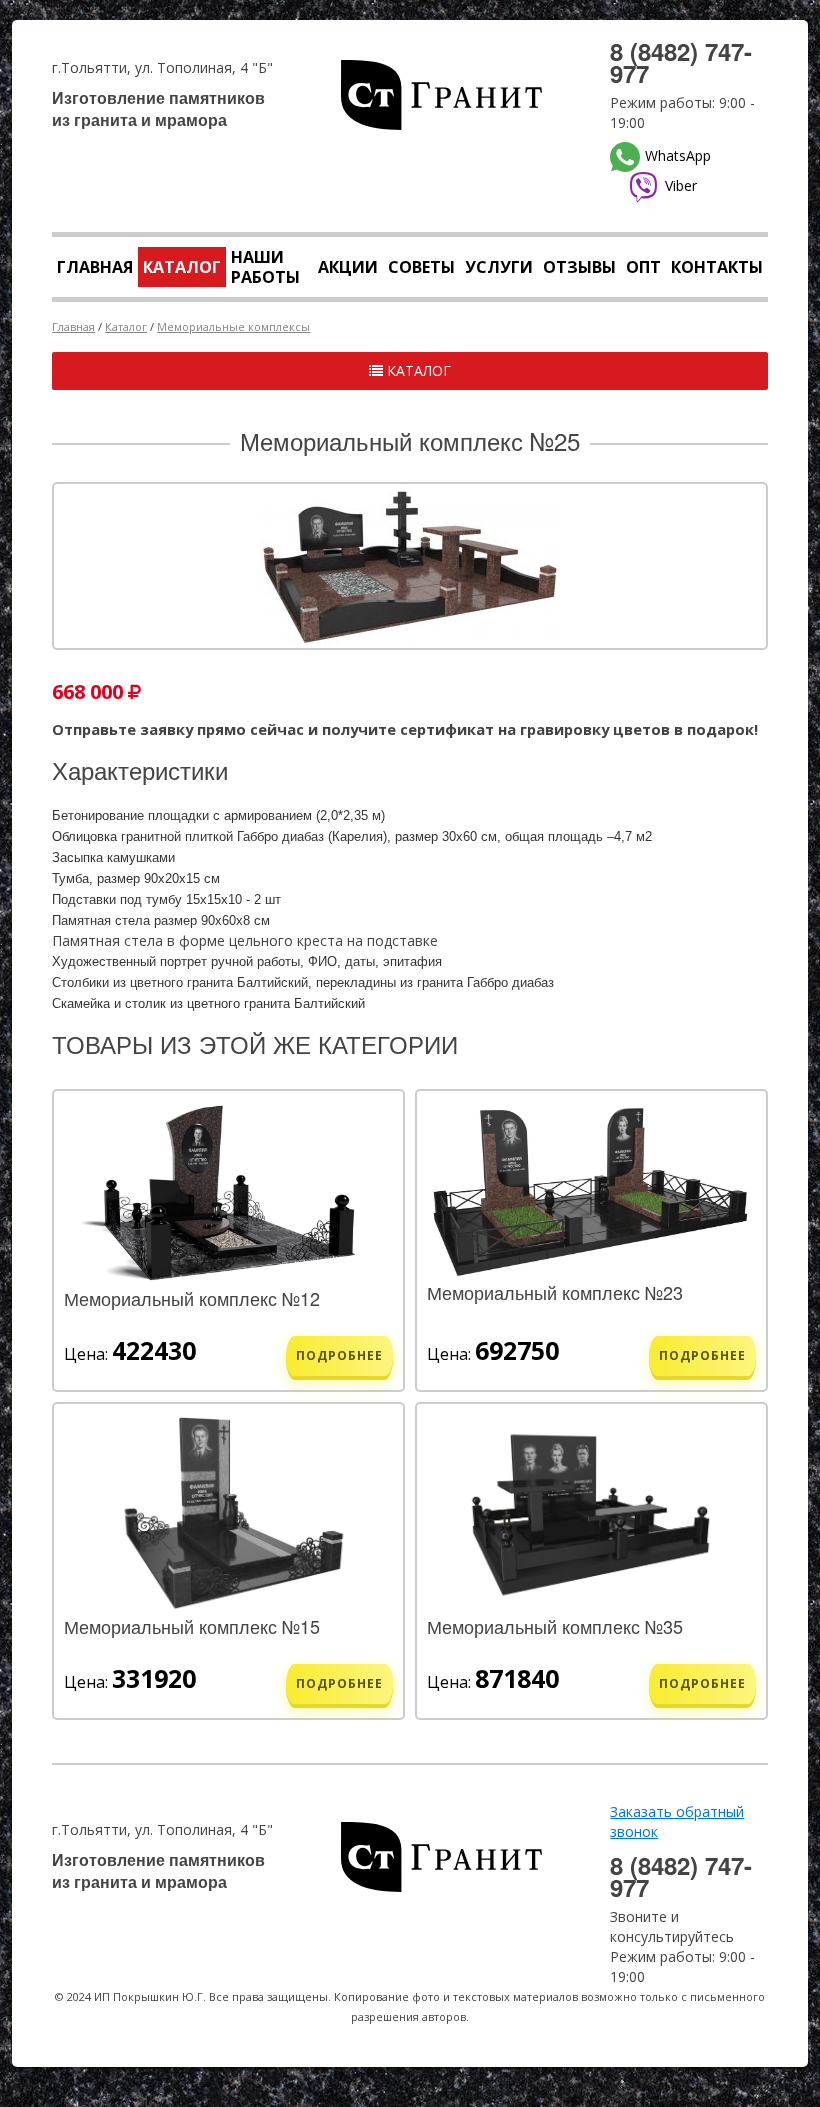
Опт (643, 267)
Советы (421, 267)
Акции (348, 267)
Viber (681, 185)
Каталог (182, 267)
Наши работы (265, 267)
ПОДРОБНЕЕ (339, 1355)
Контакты (717, 267)
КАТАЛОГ (417, 370)
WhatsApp (678, 155)
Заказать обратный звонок (677, 1821)
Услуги (499, 267)
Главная (95, 267)
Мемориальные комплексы (233, 326)
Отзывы (579, 267)
